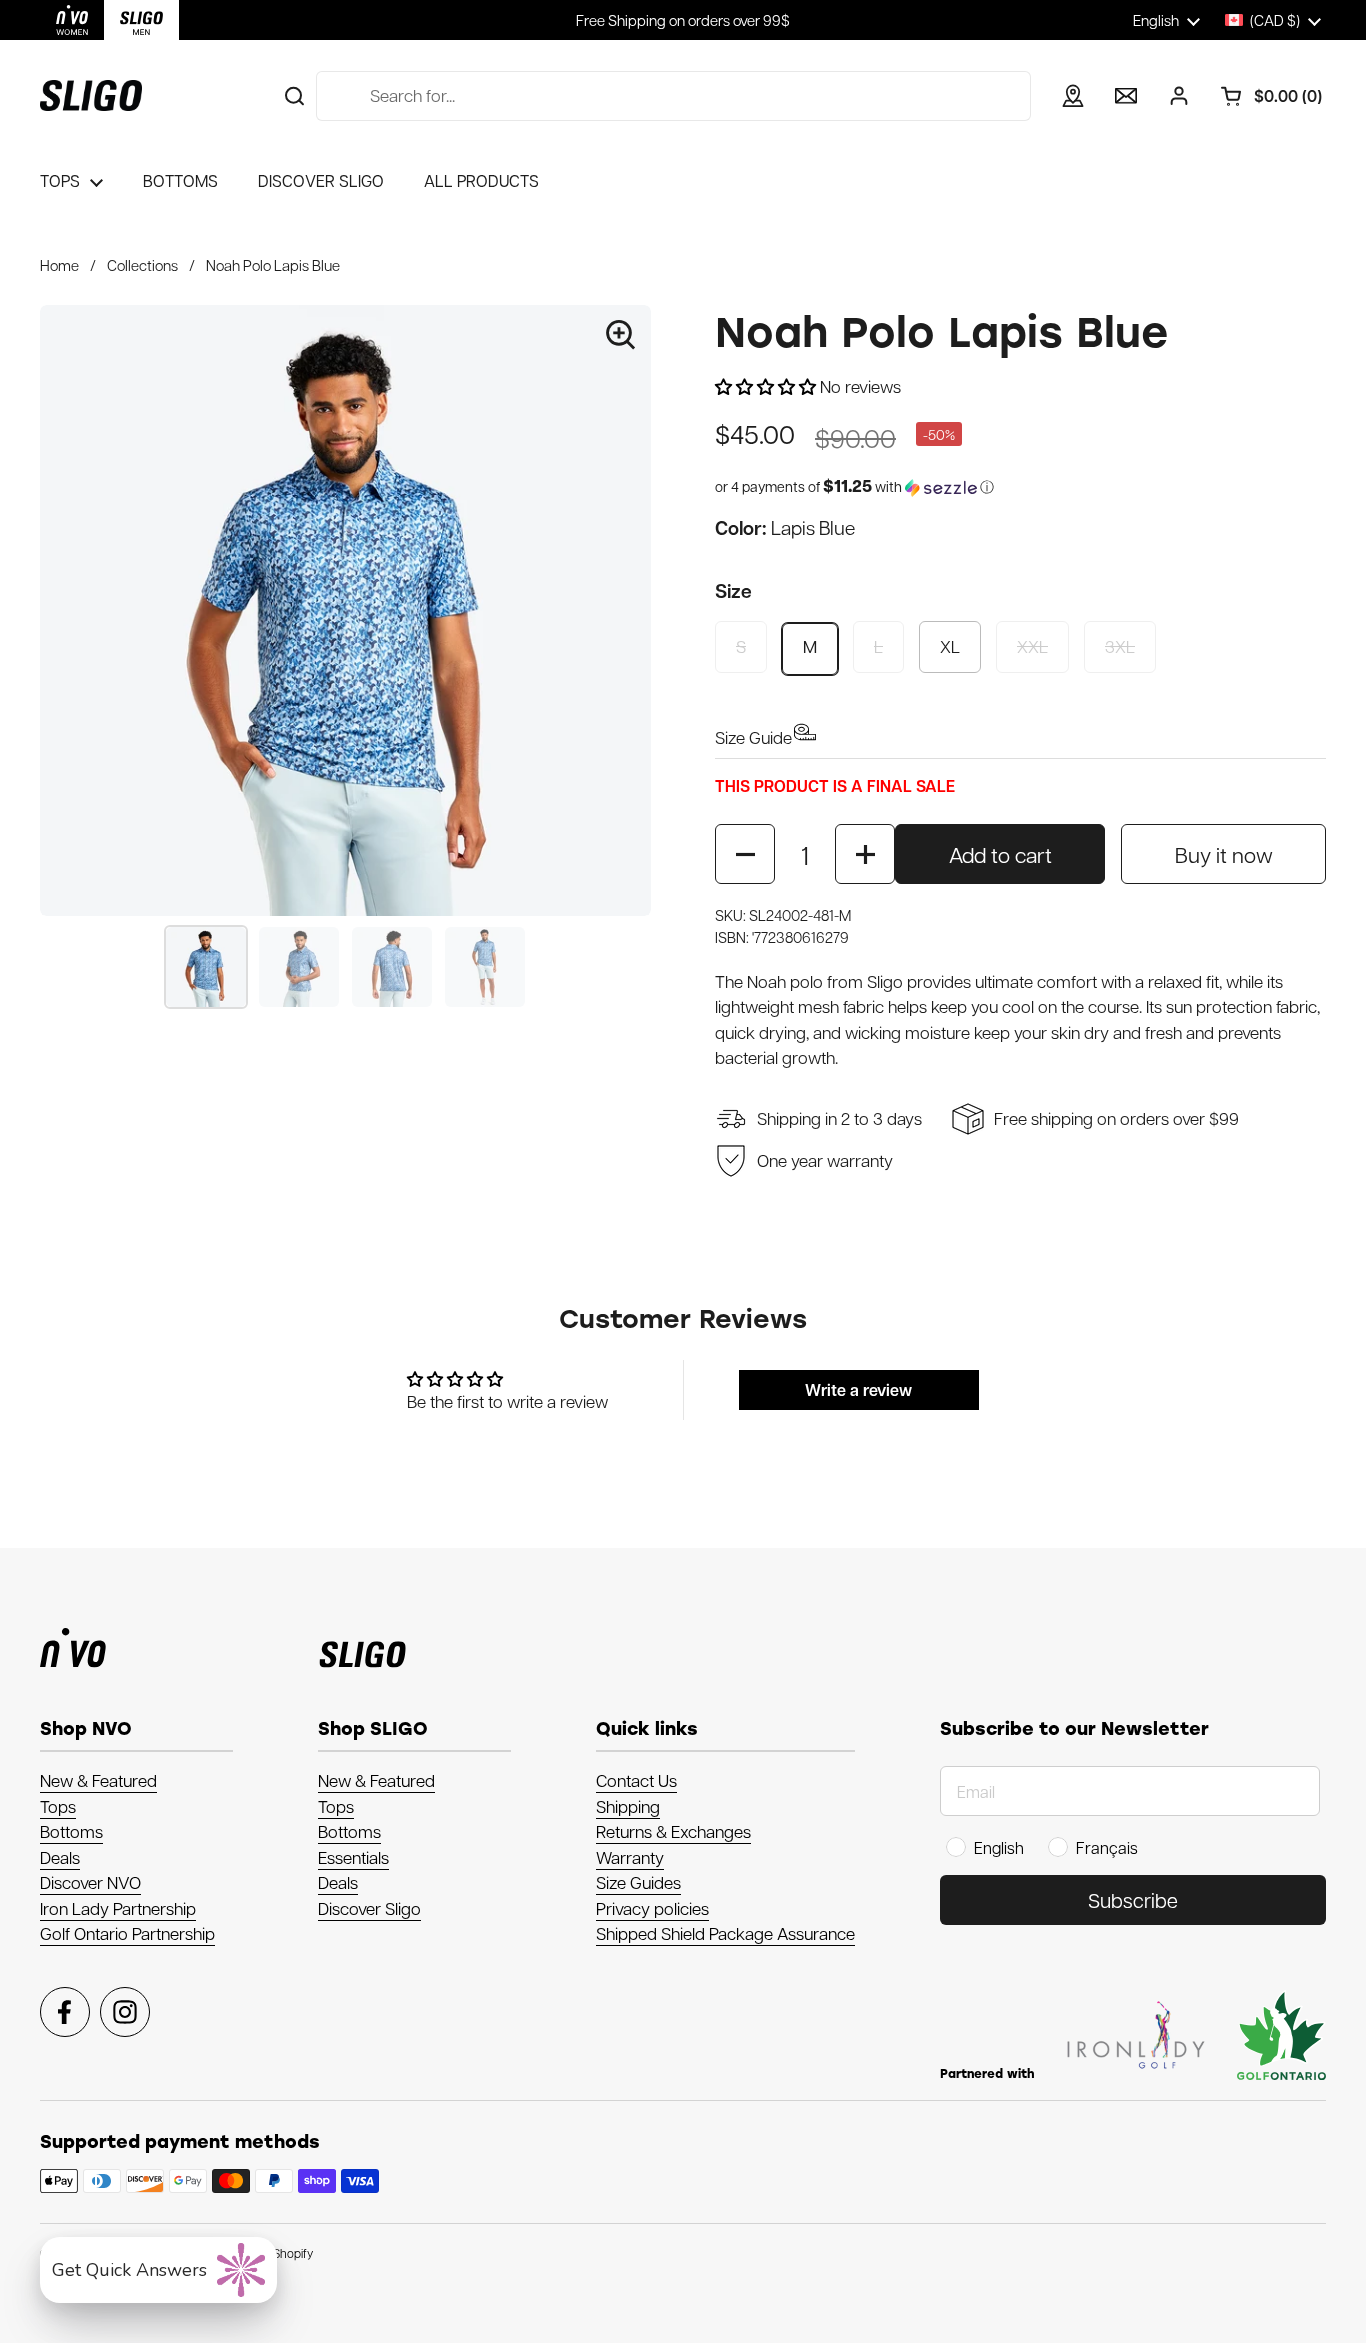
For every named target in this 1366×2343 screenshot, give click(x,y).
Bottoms (71, 1831)
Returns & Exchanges (673, 1831)
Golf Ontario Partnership (127, 1933)
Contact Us (636, 1780)
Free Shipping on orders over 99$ (683, 20)
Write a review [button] (858, 1390)
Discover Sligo (369, 1908)
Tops (58, 1806)
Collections (142, 265)
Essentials (353, 1857)
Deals (60, 1857)
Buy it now (1224, 854)
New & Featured (98, 1780)
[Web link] (72, 20)
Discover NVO (90, 1882)
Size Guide (753, 737)
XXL (1032, 646)
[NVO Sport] (91, 96)
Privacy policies (652, 1908)
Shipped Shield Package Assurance (725, 1933)
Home (59, 265)
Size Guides (638, 1882)
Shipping (628, 1806)
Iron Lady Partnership (118, 1908)
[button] (1263, 96)
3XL (1120, 646)
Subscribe (1133, 1900)
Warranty (630, 1857)
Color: (785, 527)
